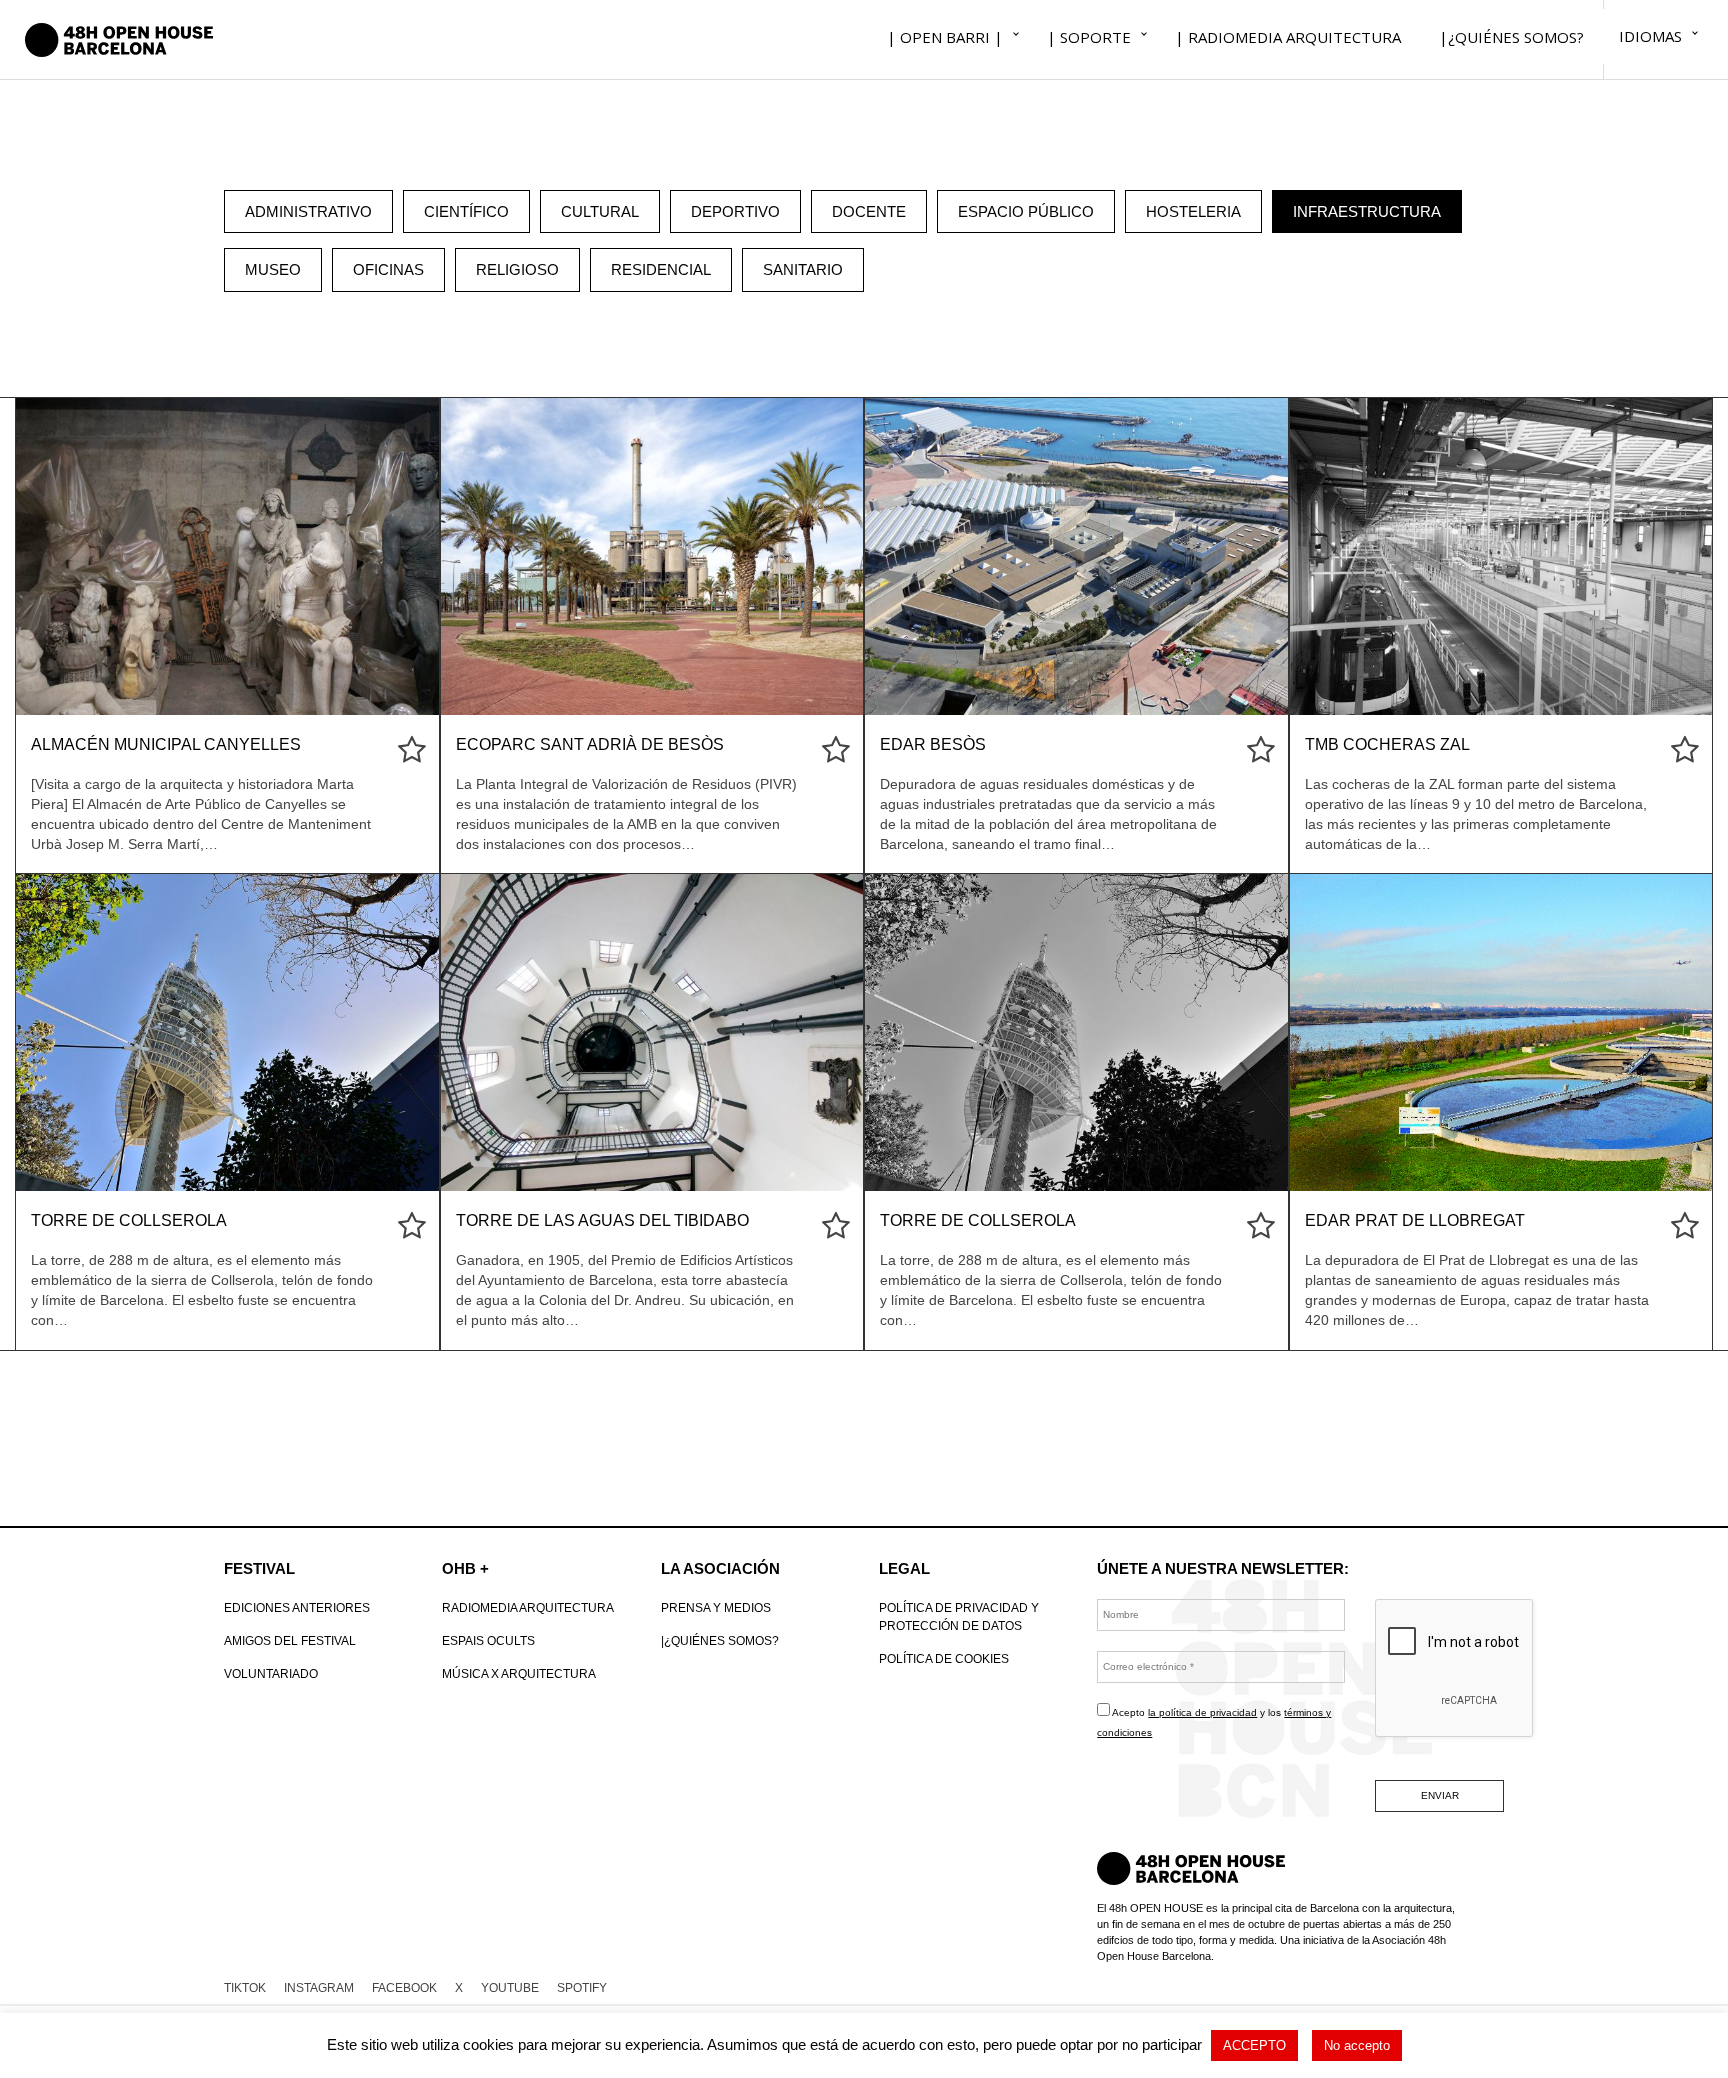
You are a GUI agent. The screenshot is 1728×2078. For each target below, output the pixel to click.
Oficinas (388, 269)
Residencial (661, 269)
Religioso (517, 269)
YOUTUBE (510, 1988)
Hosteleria (1193, 211)
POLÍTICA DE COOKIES (944, 1659)
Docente (869, 211)
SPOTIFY (582, 1988)
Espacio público (1026, 211)
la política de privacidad (1202, 1712)
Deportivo (735, 211)
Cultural (600, 211)
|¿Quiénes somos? (720, 1641)
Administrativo (308, 211)
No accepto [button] (1357, 2045)
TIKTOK (245, 1988)
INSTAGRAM (319, 1988)
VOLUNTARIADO (271, 1674)
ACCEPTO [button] (1254, 2045)
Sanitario (803, 269)
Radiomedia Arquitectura (528, 1608)
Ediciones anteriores (297, 1608)
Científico (466, 211)
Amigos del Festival (290, 1641)
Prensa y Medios (716, 1608)
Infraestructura (1367, 211)
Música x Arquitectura (519, 1674)
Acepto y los (1214, 1722)
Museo (273, 269)
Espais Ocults (488, 1641)
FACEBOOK (404, 1988)
